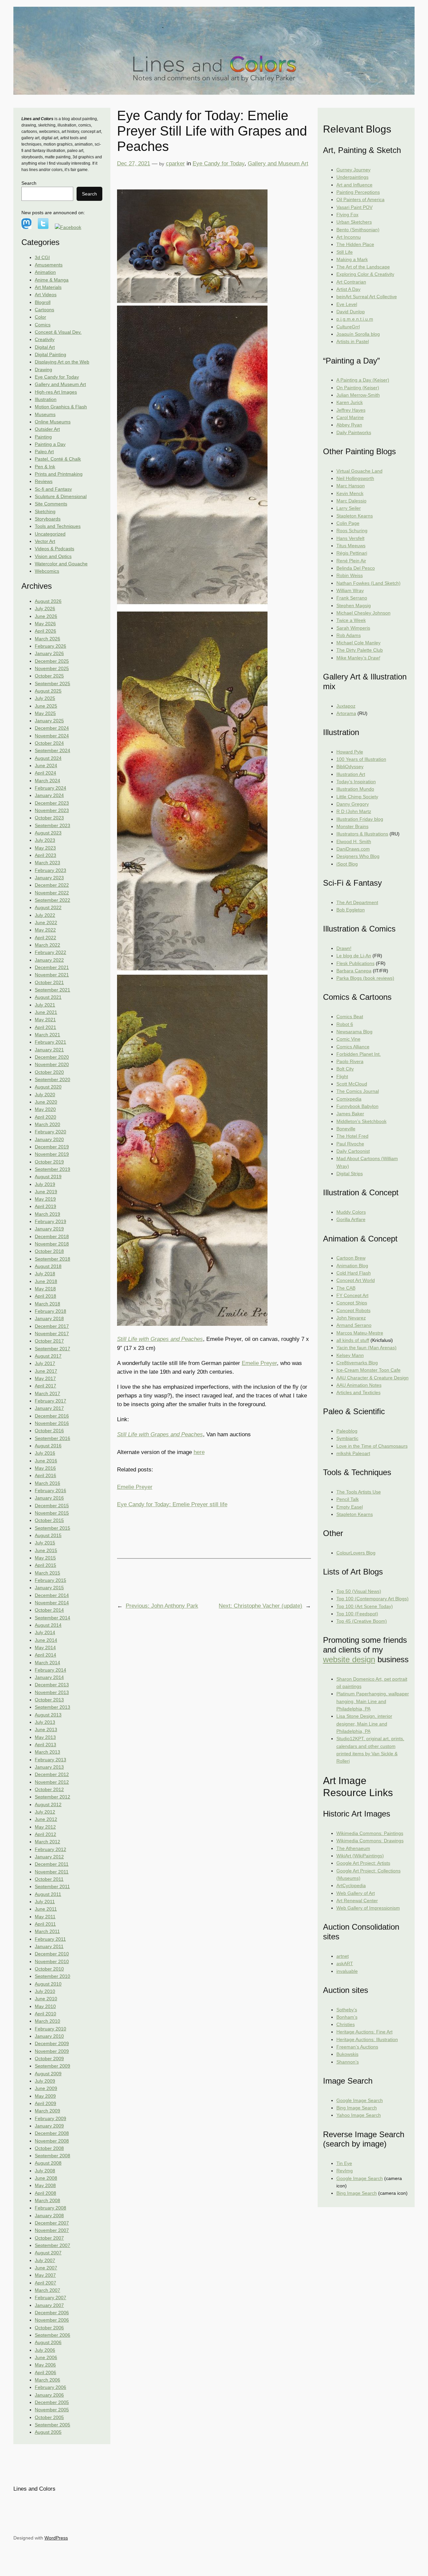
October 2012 (49, 1789)
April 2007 (45, 2283)
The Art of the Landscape (363, 267)
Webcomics (47, 571)
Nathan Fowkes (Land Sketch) (368, 583)
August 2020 (48, 1087)
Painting (43, 437)
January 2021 (49, 1050)
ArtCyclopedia (351, 1885)
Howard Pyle (350, 752)
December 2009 (52, 2043)
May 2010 (45, 2006)
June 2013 (46, 1729)
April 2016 (45, 1475)
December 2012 (52, 1774)
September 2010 (52, 1976)
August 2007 (48, 2253)
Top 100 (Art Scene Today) (365, 1606)
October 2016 (49, 1431)
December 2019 (52, 1147)
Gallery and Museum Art (60, 384)
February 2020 (50, 1132)
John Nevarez (351, 1318)
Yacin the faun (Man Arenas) (366, 1348)
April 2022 (45, 938)
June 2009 (46, 2088)
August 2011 (48, 1894)
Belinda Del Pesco (356, 568)
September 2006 (52, 2335)
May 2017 (45, 1378)
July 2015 (45, 1543)
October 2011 (49, 1879)
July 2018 (45, 1274)
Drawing (43, 370)
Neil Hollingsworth (355, 478)
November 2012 (52, 1782)
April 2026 (45, 631)
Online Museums (53, 422)
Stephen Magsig (354, 606)
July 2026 (45, 609)
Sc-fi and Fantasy (53, 489)
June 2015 (46, 1550)
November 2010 (52, 1961)
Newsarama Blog (354, 1032)
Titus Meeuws (351, 546)
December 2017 (52, 1326)
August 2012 (48, 1804)
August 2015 (48, 1535)
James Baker (350, 1114)
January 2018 (49, 1318)
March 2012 (47, 1842)
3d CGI (42, 257)
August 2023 (48, 833)
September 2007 (52, 2245)
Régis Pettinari (352, 553)
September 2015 (52, 1528)
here (199, 1452)
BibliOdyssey (350, 767)
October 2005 (49, 2417)
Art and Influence (354, 185)
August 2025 (48, 691)
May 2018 (45, 1289)
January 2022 (49, 960)
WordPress (56, 2538)
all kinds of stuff (353, 1340)
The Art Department (357, 902)
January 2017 (49, 1408)
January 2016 (49, 1498)
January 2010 (49, 2036)
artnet (343, 1956)
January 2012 (49, 1857)
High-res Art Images (56, 392)
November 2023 (52, 810)
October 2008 (49, 2148)
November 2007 (52, 2230)
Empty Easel (350, 1507)
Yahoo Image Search (359, 2115)
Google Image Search (360, 2100)
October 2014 (49, 1610)
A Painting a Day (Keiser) (363, 380)
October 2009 (49, 2059)
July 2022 (45, 915)
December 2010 (52, 1954)
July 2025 (45, 698)
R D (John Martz (354, 811)
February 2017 (50, 1401)
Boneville (346, 1129)
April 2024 (45, 773)
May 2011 (45, 1917)
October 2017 (49, 1341)
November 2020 (52, 1064)
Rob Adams (349, 635)
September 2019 (52, 1169)
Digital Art (45, 347)
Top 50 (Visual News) (359, 1591)
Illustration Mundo (355, 789)
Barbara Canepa (354, 971)
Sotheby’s (347, 2010)
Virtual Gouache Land (359, 471)
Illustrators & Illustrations (362, 834)
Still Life (345, 252)
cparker (175, 164)
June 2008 (46, 2178)
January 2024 (49, 795)
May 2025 (45, 713)
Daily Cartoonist (353, 1151)
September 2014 (52, 1618)
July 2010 (45, 1991)
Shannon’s (348, 2062)
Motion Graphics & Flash (61, 407)
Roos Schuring (352, 531)
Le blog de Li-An (354, 956)
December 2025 (52, 661)
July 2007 (45, 2260)
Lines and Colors (34, 2489)
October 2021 (49, 982)
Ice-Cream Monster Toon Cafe (368, 1370)
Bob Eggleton (351, 910)
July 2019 (45, 1184)
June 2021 (46, 1012)
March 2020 (47, 1124)
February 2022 (50, 952)
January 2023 (49, 878)
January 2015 (49, 1588)
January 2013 (49, 1767)
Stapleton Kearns (355, 516)
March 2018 (47, 1304)
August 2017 (48, 1356)
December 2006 (52, 2313)
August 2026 (48, 601)
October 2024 (49, 743)
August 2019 (48, 1177)
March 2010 (47, 2021)
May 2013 (45, 1737)
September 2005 (52, 2425)
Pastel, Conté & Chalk (58, 459)
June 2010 (46, 1999)
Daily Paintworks (354, 432)
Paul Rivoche (350, 1144)
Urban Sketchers (354, 222)
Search (29, 183)
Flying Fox (347, 215)
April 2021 (45, 1027)
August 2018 (48, 1266)
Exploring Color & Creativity (365, 274)
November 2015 (52, 1513)
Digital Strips (350, 1174)
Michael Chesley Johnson (363, 613)
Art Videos (46, 295)
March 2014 (47, 1663)
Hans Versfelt (350, 538)
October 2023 (49, 818)
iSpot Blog (347, 864)
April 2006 (45, 2372)
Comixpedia (349, 1099)
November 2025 (52, 668)
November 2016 (52, 1423)
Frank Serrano (352, 598)
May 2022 (45, 930)
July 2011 (45, 1902)
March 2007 (47, 2290)
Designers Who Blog (358, 856)
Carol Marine (350, 417)
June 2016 (46, 1461)
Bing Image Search (357, 2108)
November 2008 (52, 2141)
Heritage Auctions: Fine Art (364, 2032)
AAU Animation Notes (359, 1385)
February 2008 (50, 2208)
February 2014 (50, 1670)
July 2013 (45, 1722)
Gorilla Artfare (351, 1219)
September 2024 (52, 750)
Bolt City (345, 1069)
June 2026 (46, 616)
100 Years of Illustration (361, 759)
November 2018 (52, 1244)
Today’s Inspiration (356, 782)
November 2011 (52, 1872)
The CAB (346, 1288)
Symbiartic (347, 1438)
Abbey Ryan (349, 425)
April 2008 (45, 2193)
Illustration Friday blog (360, 819)
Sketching (45, 511)
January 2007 (49, 2305)
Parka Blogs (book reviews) (365, 978)
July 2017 (45, 1363)
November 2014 (52, 1603)
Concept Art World (356, 1280)
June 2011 (46, 1909)
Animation (45, 272)
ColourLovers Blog (356, 1553)
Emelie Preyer (259, 1363)
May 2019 (45, 1199)
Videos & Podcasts (55, 549)
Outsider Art (47, 429)
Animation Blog (352, 1266)
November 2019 (52, 1154)
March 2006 (47, 2380)
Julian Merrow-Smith (358, 395)
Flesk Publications (355, 963)
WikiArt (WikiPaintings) (360, 1856)
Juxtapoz (346, 706)
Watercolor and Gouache (61, 564)
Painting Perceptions (358, 192)
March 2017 (47, 1393)
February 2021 (50, 1042)
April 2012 (45, 1834)
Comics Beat (350, 1017)
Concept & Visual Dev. (58, 332)
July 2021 (45, 1005)
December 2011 (52, 1864)
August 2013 (48, 1715)
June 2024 (46, 766)
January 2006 (49, 2395)
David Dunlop (351, 312)
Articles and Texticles (358, 1392)
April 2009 (45, 2103)
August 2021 (48, 997)
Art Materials (48, 287)
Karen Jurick (350, 402)
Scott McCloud (352, 1084)
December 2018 (52, 1236)
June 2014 (46, 1640)
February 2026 (50, 646)
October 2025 (49, 676)
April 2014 (45, 1655)
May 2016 (45, 1468)
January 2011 (49, 1946)
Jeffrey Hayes (351, 410)
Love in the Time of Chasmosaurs (372, 1446)
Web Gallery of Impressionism (368, 1908)
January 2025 (49, 721)
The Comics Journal (358, 1091)
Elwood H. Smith (354, 841)
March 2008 (47, 2200)
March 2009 (47, 2111)
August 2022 (48, 907)
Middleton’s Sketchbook (361, 1121)
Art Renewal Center (357, 1901)
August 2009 (48, 2074)
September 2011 (52, 1886)
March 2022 (47, 945)
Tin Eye (344, 2163)
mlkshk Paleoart (353, 1453)
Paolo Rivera (350, 1061)
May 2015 (45, 1558)
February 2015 (50, 1580)
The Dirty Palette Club (360, 650)
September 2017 (52, 1349)
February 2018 (50, 1311)
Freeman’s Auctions (357, 2047)
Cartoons (44, 310)
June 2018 (46, 1281)
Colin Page (348, 523)
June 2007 (46, 2268)
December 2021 (52, 967)
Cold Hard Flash (354, 1273)
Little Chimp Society (357, 797)
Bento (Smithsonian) (358, 230)
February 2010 (50, 2029)
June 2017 (46, 1371)
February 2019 (50, 1221)
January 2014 (49, 1677)
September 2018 (52, 1259)
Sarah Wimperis (353, 628)
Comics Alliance (353, 1047)
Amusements (49, 265)
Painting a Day (50, 444)
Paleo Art (44, 452)
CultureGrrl (348, 327)
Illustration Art (351, 774)
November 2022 (52, 893)
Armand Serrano (354, 1325)
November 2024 (52, 736)
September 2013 (52, 1707)
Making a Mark (352, 259)
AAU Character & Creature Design (372, 1378)
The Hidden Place (355, 244)
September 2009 (52, 2066)
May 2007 (45, 2275)
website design (349, 1659)
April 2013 (45, 1745)
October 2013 (49, 1700)
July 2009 (45, 2081)
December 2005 (52, 2402)
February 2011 (50, 1939)
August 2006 (48, 2342)
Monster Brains (352, 826)
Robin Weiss (350, 575)
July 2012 (45, 1812)
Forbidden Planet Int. (359, 1054)
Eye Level (347, 304)
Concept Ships (352, 1303)
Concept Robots (353, 1310)
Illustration (46, 399)
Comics (43, 325)
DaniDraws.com (353, 849)
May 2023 (45, 848)
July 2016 (45, 1453)
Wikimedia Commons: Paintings (370, 1833)
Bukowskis (347, 2054)
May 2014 (45, 1647)
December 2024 (52, 728)
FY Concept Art (352, 1295)
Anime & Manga (52, 280)
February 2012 (50, 1849)
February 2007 (50, 2298)
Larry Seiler (349, 508)
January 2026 (49, 653)
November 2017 (52, 1334)
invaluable (347, 1971)
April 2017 (45, 1386)
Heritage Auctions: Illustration (367, 2039)
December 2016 (52, 1416)
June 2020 (46, 1102)
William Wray (350, 590)
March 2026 (47, 639)
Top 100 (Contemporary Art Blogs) (372, 1599)
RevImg (345, 2171)
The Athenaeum (353, 1848)
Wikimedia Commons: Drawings (370, 1841)
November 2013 (52, 1692)
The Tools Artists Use (359, 1492)
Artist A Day (348, 289)
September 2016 (52, 1438)
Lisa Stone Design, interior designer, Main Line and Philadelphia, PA (364, 1724)
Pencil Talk (348, 1499)
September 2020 (52, 1079)
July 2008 (45, 2171)
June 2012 (46, 1819)
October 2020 (49, 1072)
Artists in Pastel (353, 341)
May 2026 (45, 624)
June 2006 (46, 2357)
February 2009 (50, 2118)
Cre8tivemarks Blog (357, 1363)
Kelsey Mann (350, 1355)
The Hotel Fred (352, 1136)
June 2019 (46, 1192)
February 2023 (50, 870)
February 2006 (50, 2387)
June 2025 (46, 706)
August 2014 (48, 1625)
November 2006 (52, 2320)
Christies (346, 2024)
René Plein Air (351, 561)
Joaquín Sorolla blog (358, 334)
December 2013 (52, 1685)
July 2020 (45, 1095)
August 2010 (48, 1984)
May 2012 (45, 1827)
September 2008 (52, 2156)
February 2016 (50, 1491)
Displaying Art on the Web (62, 362)
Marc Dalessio (351, 501)
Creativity (45, 339)
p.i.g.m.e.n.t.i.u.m (355, 319)
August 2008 (48, 2163)
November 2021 (52, 975)
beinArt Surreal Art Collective (367, 297)
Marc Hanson (351, 486)
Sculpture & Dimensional (61, 496)
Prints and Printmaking (59, 474)
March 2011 (47, 1931)
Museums (45, 414)
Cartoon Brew (351, 1258)
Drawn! (344, 948)
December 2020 (52, 1057)
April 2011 (45, 1924)
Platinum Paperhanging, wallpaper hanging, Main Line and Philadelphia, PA (373, 1701)
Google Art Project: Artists (363, 1863)
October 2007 (49, 2238)
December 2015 (52, 1506)
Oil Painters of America (360, 199)
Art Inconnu (349, 237)
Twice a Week (351, 620)
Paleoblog (347, 1431)
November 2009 (52, 2051)
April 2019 (45, 1206)
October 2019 (49, 1162)
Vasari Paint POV (354, 207)
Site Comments (51, 504)
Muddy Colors (351, 1212)
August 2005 (48, 2432)
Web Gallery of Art (356, 1893)
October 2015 (49, 1520)
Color (40, 317)
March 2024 (47, 781)
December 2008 (52, 2133)
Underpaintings (352, 177)
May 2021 (45, 1020)
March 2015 (47, 1573)
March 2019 (47, 1214)
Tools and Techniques (58, 526)
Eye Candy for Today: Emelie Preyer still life (172, 1504)
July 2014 (45, 1632)
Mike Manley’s (358, 658)
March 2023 (47, 863)
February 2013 (50, 1760)
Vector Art (45, 541)
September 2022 (52, 900)
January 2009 (49, 2126)
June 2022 (46, 922)
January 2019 (49, 1229)
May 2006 (45, 2365)
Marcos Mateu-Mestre (360, 1333)
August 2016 (48, 1446)
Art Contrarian (351, 282)
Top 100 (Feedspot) (357, 1614)
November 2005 (52, 2410)
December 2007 (52, 2223)
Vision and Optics (53, 556)
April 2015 (45, 1565)
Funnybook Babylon (357, 1106)
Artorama (346, 713)
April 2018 (45, 1296)
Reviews (44, 481)
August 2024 (48, 758)
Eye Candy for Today (57, 377)
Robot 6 (345, 1024)
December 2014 (52, 1595)
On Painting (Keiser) (358, 388)
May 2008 (45, 2185)
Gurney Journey (353, 170)
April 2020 (45, 1117)
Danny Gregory (353, 804)
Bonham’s (347, 2017)
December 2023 (52, 803)
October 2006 (49, 2328)
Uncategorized (50, 534)
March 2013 (47, 1752)
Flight (342, 1076)
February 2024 (50, 788)
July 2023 (45, 840)
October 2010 (49, 1969)
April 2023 (45, 855)
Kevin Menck (350, 493)
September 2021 (52, 990)
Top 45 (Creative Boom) (362, 1621)
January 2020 (49, 1139)
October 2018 (49, 1251)
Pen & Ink (45, 467)
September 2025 (52, 683)
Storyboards (48, 519)
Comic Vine (348, 1039)
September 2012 (52, 1797)
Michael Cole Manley (358, 643)
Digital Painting (50, 354)
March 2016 (47, 1483)
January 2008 (49, 2216)
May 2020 (45, 1109)
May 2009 (45, 2096)
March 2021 (47, 1035)
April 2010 (45, 2014)
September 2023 (52, 825)
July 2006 (45, 2350)
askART (345, 1963)
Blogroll (43, 302)
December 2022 (52, 885)
